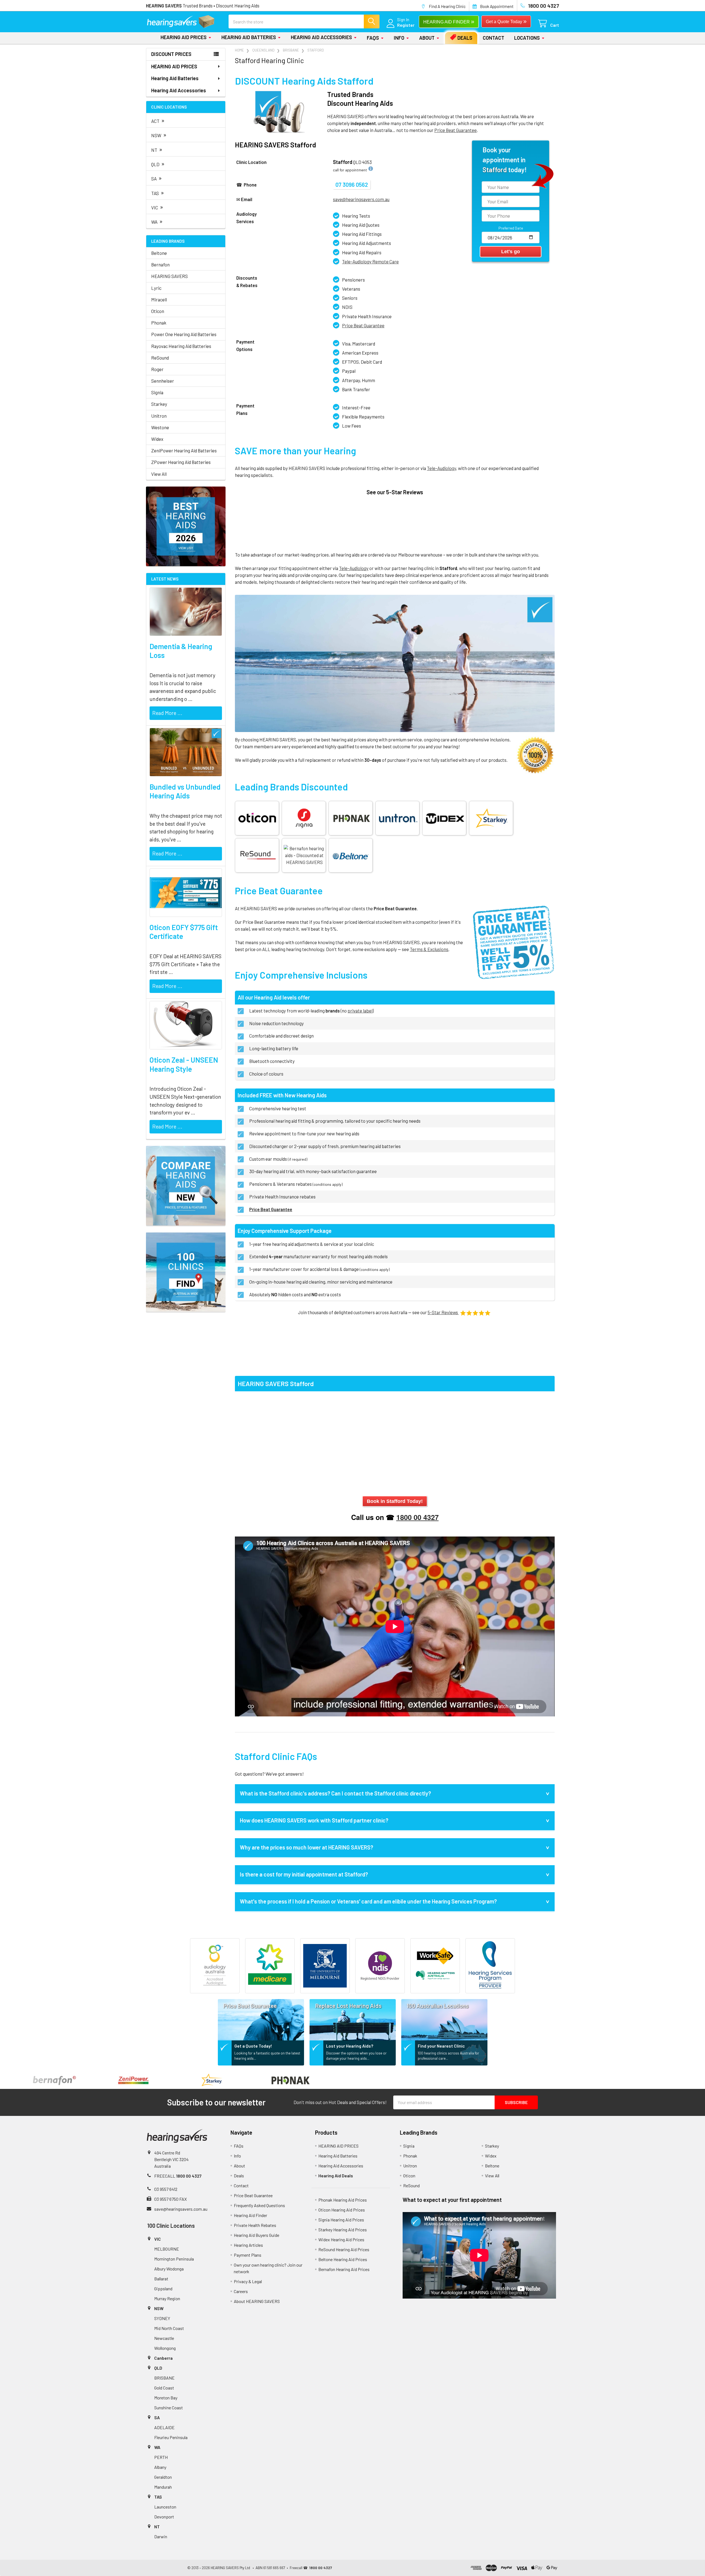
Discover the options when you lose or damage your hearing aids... (356, 2056)
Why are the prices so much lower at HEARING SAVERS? (307, 1847)
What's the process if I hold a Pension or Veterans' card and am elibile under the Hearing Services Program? (368, 1901)
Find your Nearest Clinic (441, 2046)
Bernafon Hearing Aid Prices (344, 2269)
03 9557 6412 (166, 2189)
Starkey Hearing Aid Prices (343, 2230)
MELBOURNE (167, 2249)
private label (360, 1011)
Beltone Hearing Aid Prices (343, 2259)
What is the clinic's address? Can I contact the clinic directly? (335, 1793)
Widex (157, 439)
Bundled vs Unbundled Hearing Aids (185, 791)
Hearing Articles (248, 2245)
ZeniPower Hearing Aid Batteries (184, 450)
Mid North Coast (169, 2328)
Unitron (159, 416)
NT (157, 149)
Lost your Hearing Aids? (350, 2046)
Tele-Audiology (441, 468)
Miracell (159, 299)
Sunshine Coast (169, 2408)
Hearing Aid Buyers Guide (257, 2235)
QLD (158, 164)
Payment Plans (248, 2255)
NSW (159, 135)
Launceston (165, 2507)
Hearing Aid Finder (250, 2215)
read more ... (167, 713)
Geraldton (163, 2477)
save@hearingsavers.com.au (181, 2209)
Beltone (159, 253)
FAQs (373, 38)
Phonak (159, 323)
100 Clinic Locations (171, 2226)
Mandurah (163, 2487)
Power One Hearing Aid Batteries (184, 334)
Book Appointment (497, 6)
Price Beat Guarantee (363, 325)
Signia (157, 392)
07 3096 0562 (352, 185)
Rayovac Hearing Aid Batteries (181, 346)
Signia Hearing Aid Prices (341, 2220)
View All (159, 474)
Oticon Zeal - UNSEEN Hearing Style (184, 1064)
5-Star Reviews (443, 1312)
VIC (157, 207)
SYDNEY (162, 2318)
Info (399, 38)
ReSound (160, 358)
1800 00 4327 (417, 1517)
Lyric (156, 288)
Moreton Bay (166, 2398)
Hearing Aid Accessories (321, 37)
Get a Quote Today (506, 21)
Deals (465, 38)
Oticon (158, 311)
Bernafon (160, 264)
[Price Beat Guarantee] (261, 2018)
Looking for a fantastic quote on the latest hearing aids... (267, 2056)
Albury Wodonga (169, 2269)
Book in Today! (395, 1501)
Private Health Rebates (255, 2225)
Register (406, 25)
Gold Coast (164, 2388)
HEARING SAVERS (170, 276)
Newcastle (164, 2338)
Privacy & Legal (248, 2281)
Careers (241, 2291)
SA (157, 178)
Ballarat (161, 2279)
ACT (158, 120)
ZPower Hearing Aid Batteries (181, 462)
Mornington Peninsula (174, 2259)
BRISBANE (164, 2378)
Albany (160, 2467)
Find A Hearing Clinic (447, 6)
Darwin (161, 2536)
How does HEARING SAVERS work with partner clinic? (314, 1820)
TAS (158, 192)
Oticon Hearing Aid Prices (342, 2210)
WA (157, 221)
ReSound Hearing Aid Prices (344, 2249)
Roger (157, 369)
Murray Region (167, 2298)
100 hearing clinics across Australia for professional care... (448, 2056)
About (427, 38)
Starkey (159, 404)
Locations (527, 38)
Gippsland (163, 2289)
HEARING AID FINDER (449, 21)
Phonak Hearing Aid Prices (343, 2200)
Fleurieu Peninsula (171, 2437)
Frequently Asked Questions (259, 2205)
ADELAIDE (164, 2427)
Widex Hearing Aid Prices (341, 2239)
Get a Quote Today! (253, 2046)
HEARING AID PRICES (184, 37)
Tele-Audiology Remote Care (370, 261)
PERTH (161, 2457)
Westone (160, 427)
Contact (493, 38)
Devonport (164, 2517)
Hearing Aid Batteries (249, 37)
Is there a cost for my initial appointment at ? (304, 1874)
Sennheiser (163, 381)
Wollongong (165, 2348)
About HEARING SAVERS (257, 2301)
